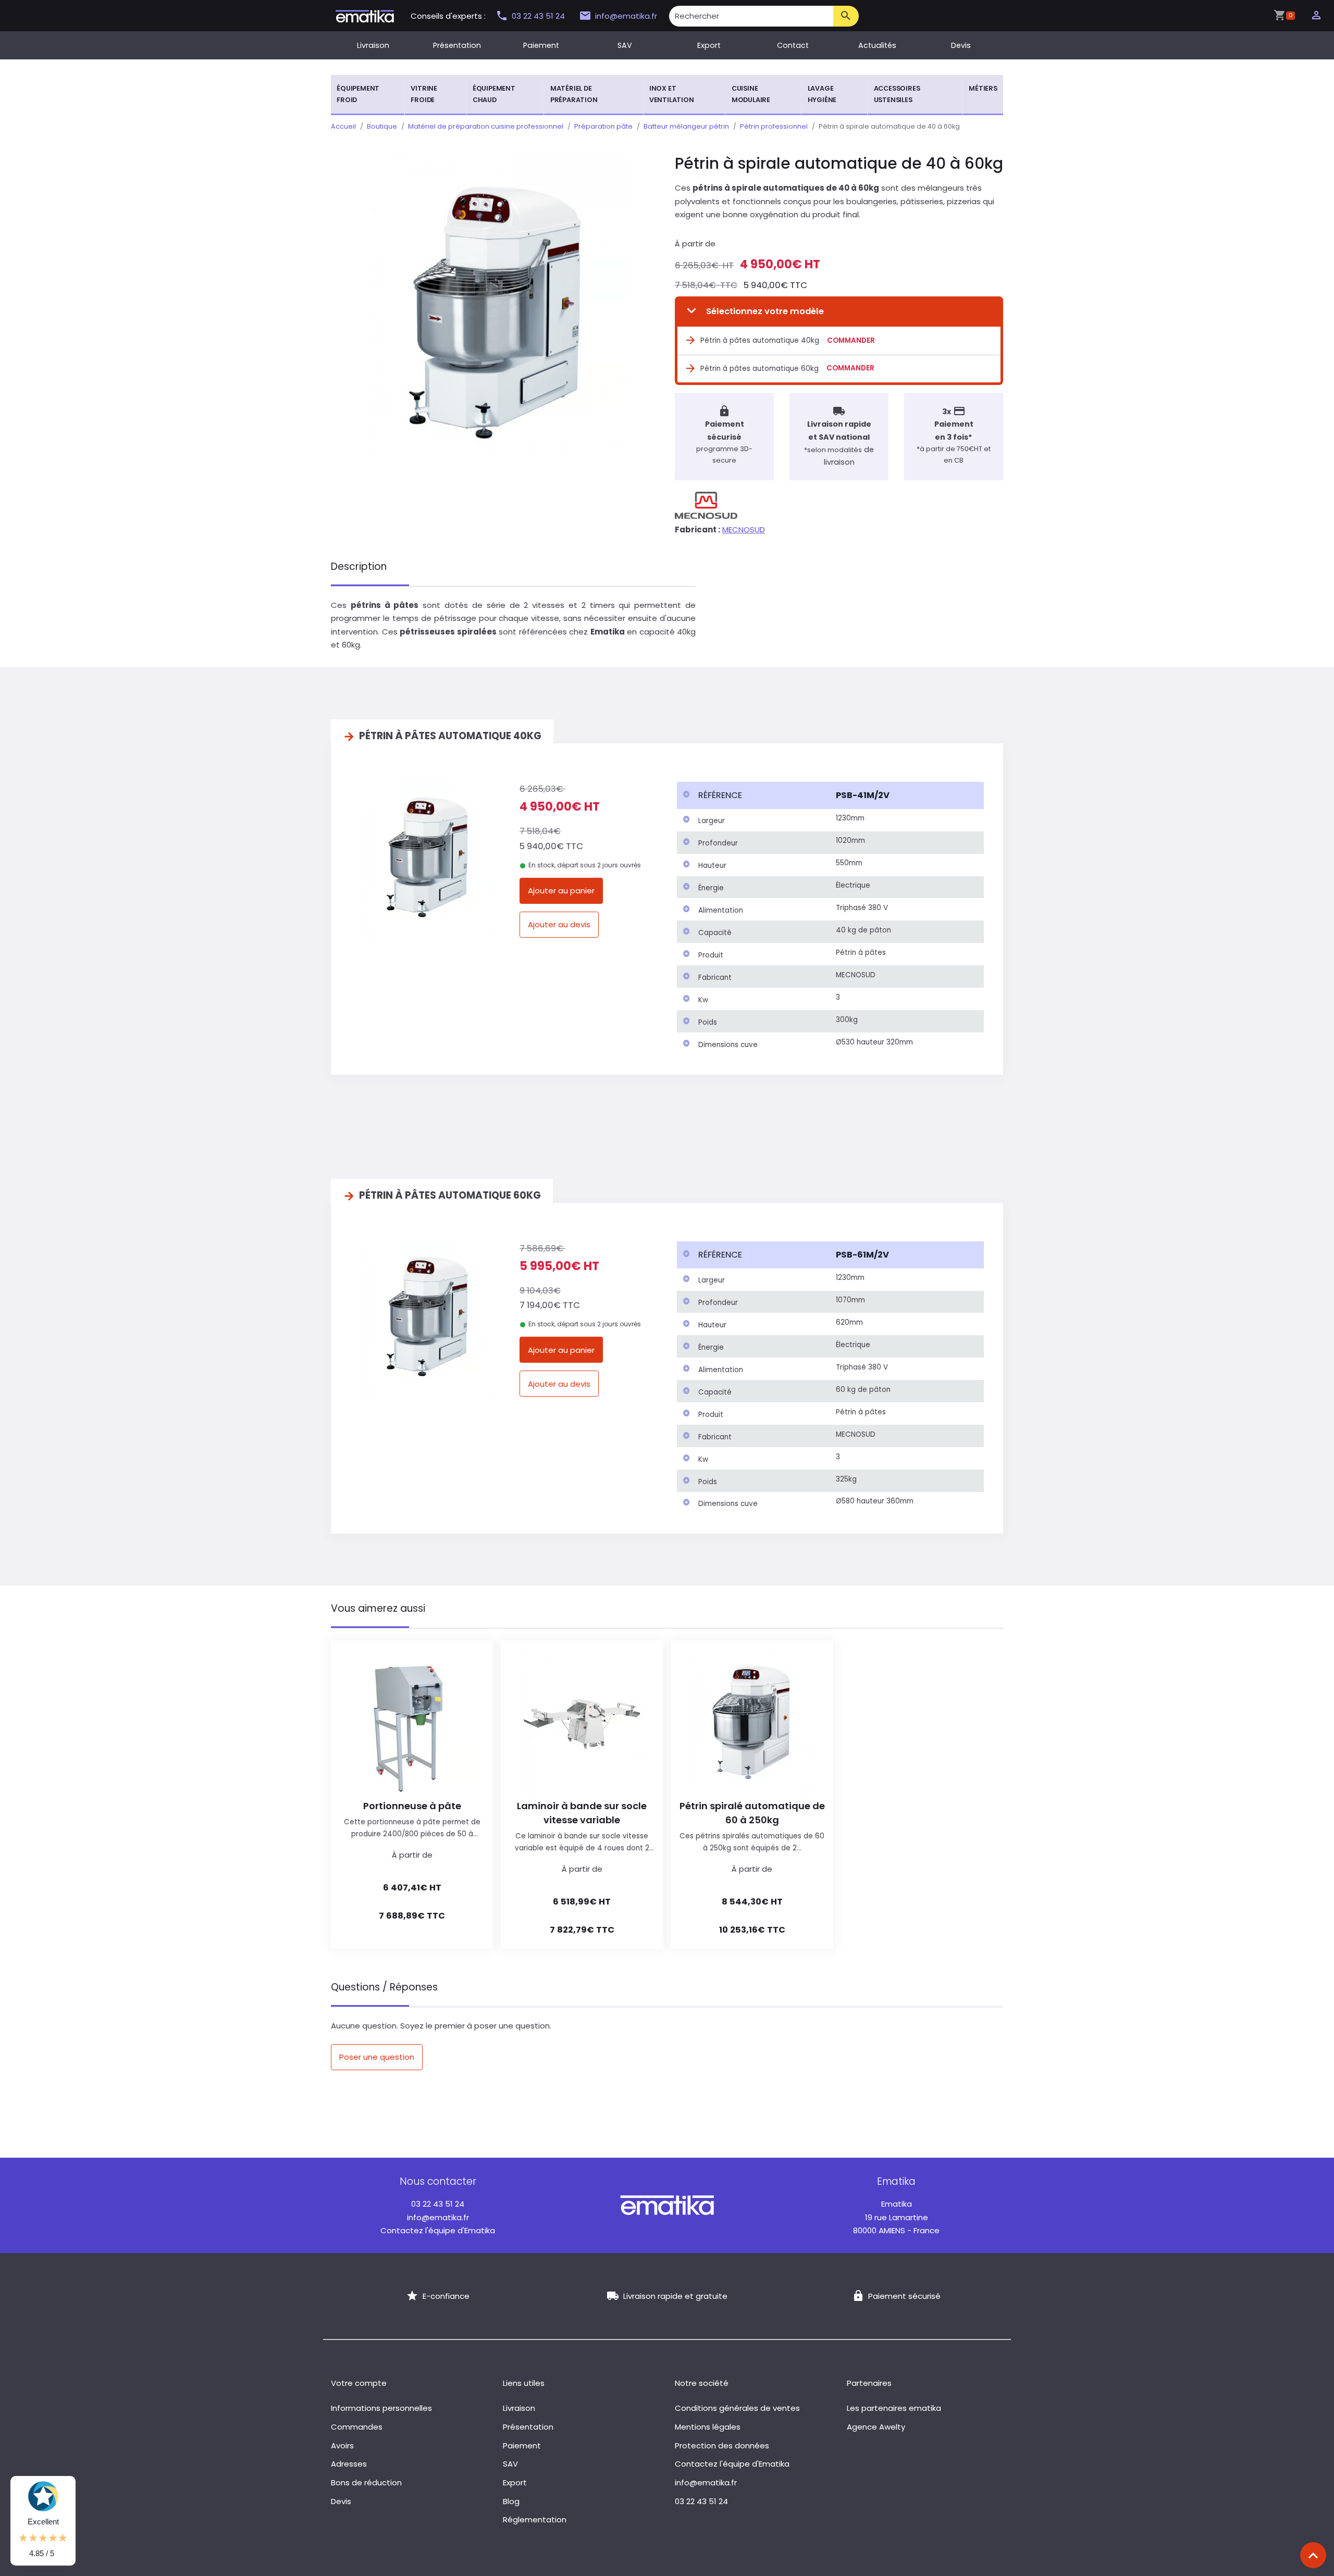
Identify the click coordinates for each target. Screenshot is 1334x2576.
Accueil (343, 126)
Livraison (373, 45)
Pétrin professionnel (774, 126)
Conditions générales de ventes (737, 2408)
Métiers (983, 88)
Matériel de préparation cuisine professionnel (486, 126)
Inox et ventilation (672, 94)
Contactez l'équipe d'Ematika (438, 2230)
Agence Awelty (876, 2427)
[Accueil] (365, 15)
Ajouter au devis (559, 924)
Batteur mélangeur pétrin (686, 126)
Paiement (541, 45)
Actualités (877, 45)
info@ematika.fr (626, 16)
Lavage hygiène (822, 94)
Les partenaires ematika (894, 2408)
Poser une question (377, 2057)
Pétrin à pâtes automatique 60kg (759, 369)
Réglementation (535, 2519)
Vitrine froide (424, 94)
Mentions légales (708, 2427)
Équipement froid (358, 94)
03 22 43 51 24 (539, 16)
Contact (793, 45)
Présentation (457, 45)
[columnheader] (754, 795)
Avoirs (342, 2446)
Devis (961, 45)
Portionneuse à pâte (412, 1806)
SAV (625, 45)
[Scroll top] (1313, 2555)
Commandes (357, 2427)
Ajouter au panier (561, 891)
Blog (511, 2501)
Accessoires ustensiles (897, 94)
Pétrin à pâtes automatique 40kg (760, 340)
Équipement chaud (494, 94)
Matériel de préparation (574, 94)
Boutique (382, 126)
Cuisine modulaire (751, 94)
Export (709, 45)
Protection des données (722, 2446)
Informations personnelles (381, 2408)
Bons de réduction (366, 2482)
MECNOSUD (744, 530)
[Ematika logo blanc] (667, 2204)
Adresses (349, 2464)
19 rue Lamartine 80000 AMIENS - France (896, 2217)
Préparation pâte (603, 126)
